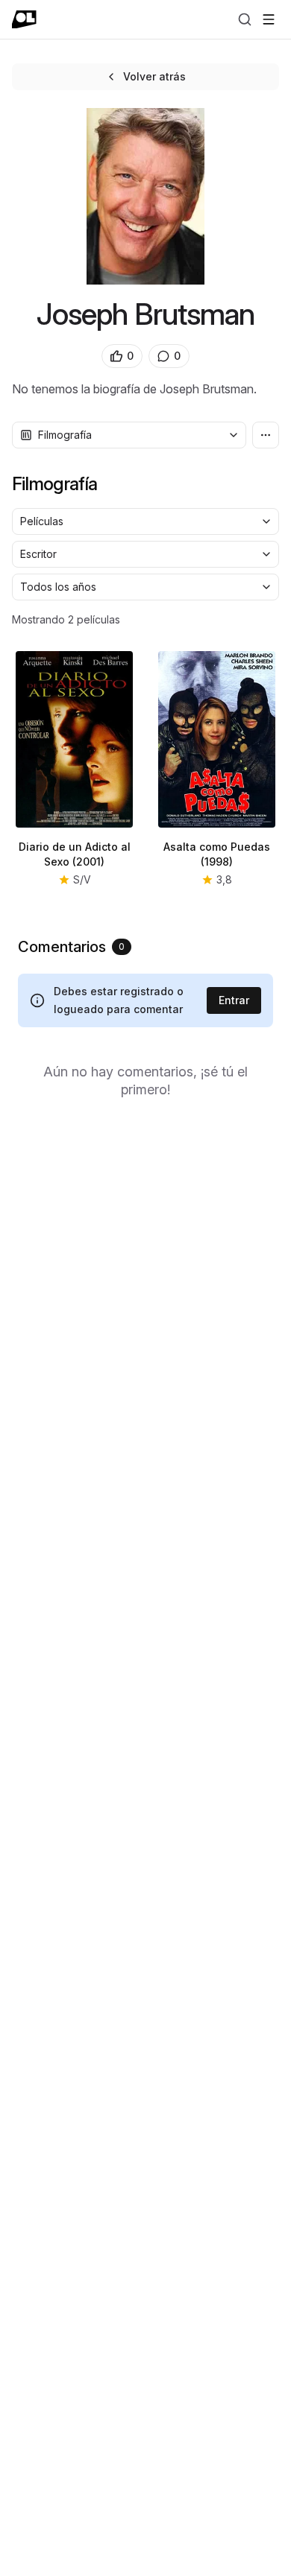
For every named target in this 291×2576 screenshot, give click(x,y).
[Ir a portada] (24, 19)
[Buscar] (245, 19)
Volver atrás (154, 76)
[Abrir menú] (269, 19)
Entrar (234, 1000)
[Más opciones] (266, 435)
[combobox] (129, 435)
